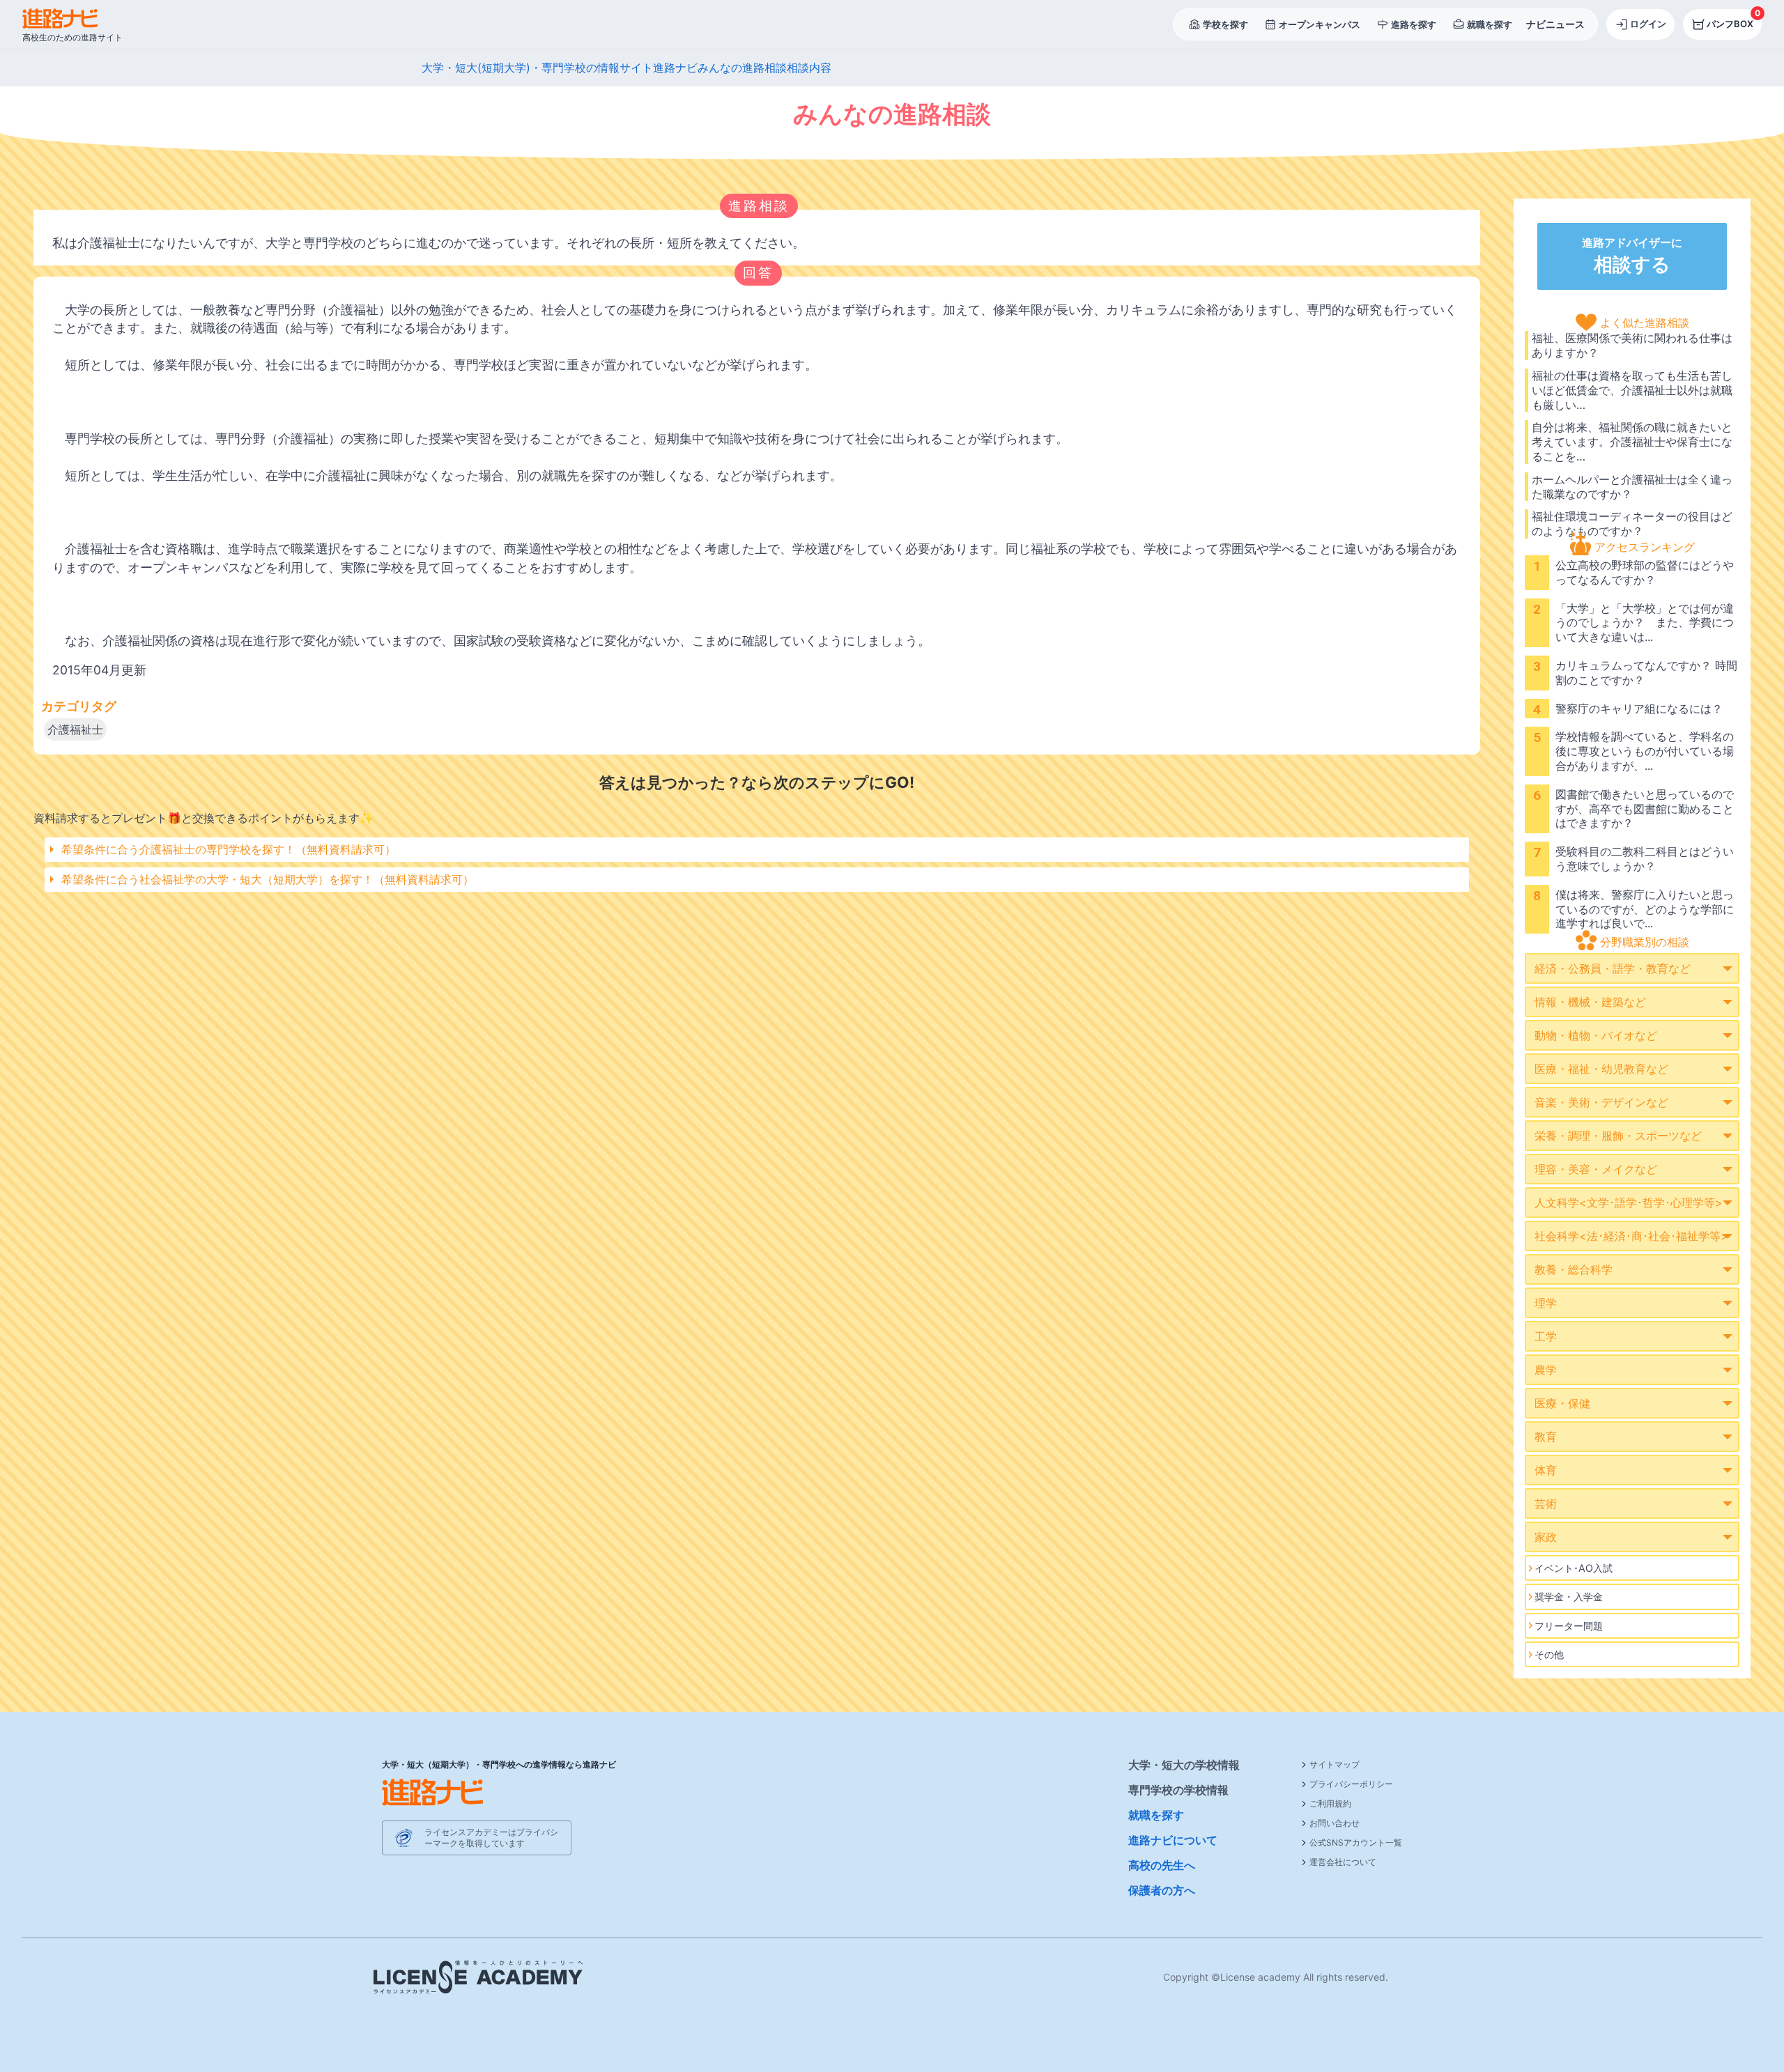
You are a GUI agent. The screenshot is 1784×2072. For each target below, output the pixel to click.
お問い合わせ (1335, 1823)
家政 (1546, 1537)
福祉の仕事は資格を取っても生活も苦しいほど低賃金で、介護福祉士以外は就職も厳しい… (1632, 390)
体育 (1546, 1470)
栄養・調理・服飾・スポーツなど (1618, 1136)
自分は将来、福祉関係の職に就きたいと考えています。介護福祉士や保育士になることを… (1632, 442)
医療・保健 (1562, 1403)
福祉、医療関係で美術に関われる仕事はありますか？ (1632, 345)
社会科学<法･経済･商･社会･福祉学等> (1631, 1236)
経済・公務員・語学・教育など (1613, 968)
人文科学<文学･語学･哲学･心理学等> (1629, 1203)
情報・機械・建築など (1590, 1002)
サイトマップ (1335, 1764)
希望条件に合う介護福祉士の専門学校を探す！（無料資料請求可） (229, 849)
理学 (1546, 1303)
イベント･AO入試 (1574, 1568)
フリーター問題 (1569, 1626)
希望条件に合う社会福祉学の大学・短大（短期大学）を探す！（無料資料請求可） (268, 879)
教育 (1546, 1437)
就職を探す (1156, 1815)
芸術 (1546, 1503)
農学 (1546, 1370)
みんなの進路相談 (742, 68)
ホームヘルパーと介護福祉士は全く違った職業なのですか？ (1632, 487)
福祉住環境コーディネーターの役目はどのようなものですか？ (1632, 524)
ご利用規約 (1330, 1803)
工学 (1546, 1336)
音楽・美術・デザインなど (1601, 1102)
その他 (1549, 1654)
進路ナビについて (1173, 1840)
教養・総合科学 (1574, 1269)
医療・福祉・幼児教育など (1601, 1069)
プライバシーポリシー (1351, 1784)
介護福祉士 (75, 729)
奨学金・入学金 (1569, 1596)
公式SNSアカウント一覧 (1356, 1842)
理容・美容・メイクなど (1596, 1169)
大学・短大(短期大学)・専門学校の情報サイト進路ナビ (560, 68)
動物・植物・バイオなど (1596, 1035)
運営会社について (1343, 1862)
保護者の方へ (1162, 1890)
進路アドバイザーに (1632, 256)
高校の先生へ (1162, 1865)
